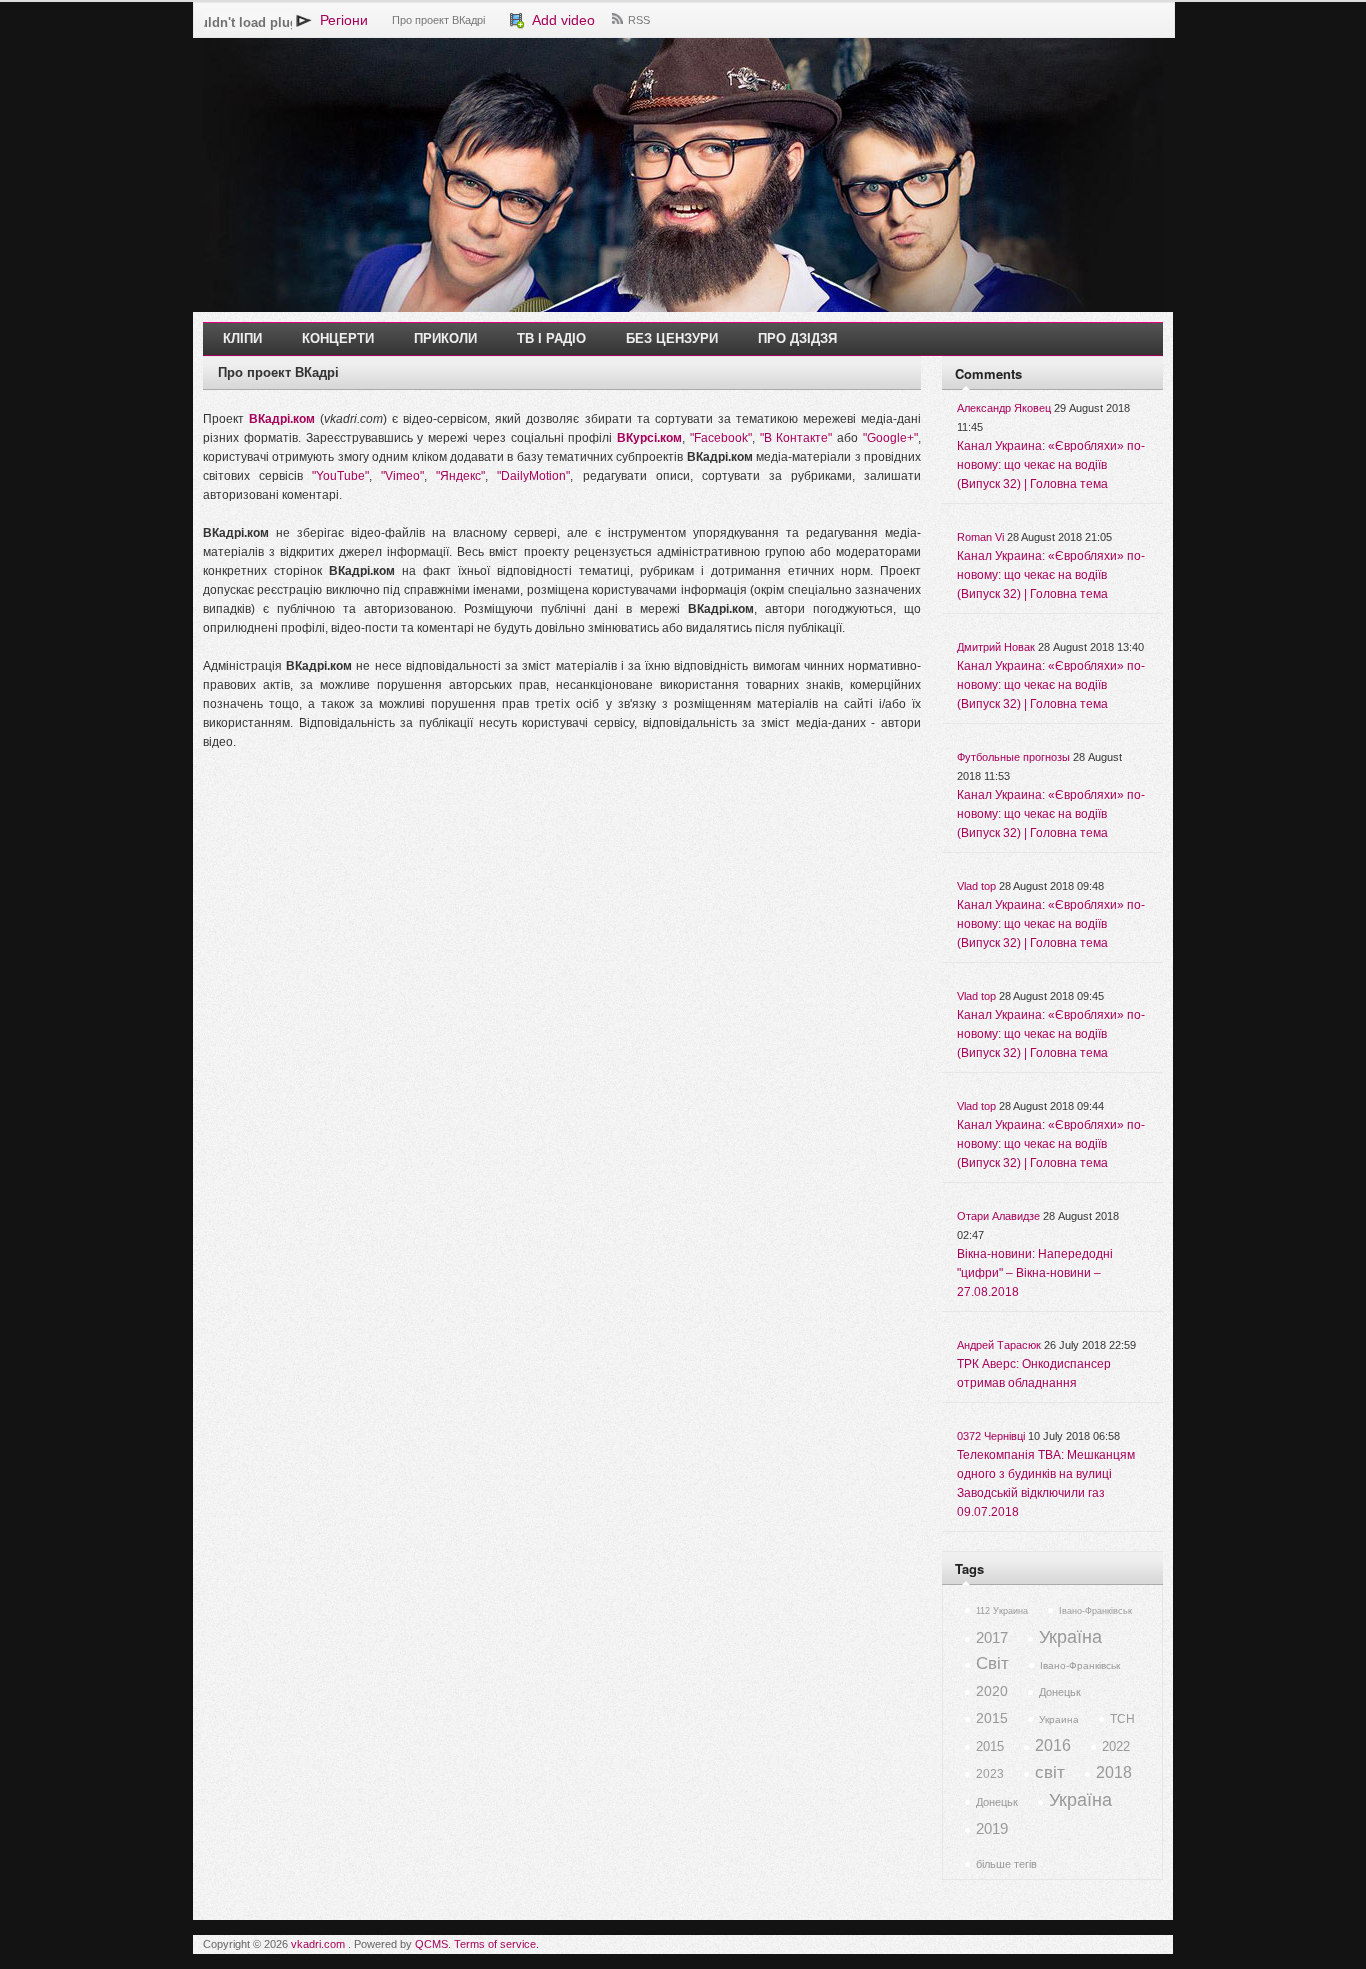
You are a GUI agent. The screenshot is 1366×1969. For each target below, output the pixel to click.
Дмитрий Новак (996, 647)
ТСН (1122, 1719)
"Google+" (890, 438)
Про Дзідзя (797, 338)
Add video (560, 20)
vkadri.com (318, 1944)
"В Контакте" (796, 438)
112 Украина (1002, 1611)
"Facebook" (721, 438)
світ (1050, 1772)
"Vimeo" (402, 476)
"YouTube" (340, 476)
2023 (990, 1774)
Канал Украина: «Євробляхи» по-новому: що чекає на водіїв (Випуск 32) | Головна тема (1051, 465)
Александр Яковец (1004, 408)
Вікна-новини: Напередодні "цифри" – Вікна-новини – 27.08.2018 (1035, 1273)
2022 (1116, 1746)
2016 (1053, 1745)
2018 (1114, 1772)
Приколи (445, 338)
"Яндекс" (460, 476)
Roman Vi (980, 537)
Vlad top (976, 886)
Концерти (338, 338)
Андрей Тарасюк (999, 1345)
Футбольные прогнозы (1013, 757)
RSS (639, 20)
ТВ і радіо (551, 338)
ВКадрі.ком (282, 419)
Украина (1059, 1719)
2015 (992, 1718)
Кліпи (242, 338)
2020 (992, 1691)
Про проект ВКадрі (438, 20)
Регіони (340, 20)
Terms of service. (496, 1944)
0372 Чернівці (991, 1436)
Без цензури (672, 338)
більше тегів (1006, 1864)
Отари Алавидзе (998, 1216)
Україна (1070, 1637)
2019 (992, 1828)
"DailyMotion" (533, 476)
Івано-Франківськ (1095, 1611)
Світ (992, 1663)
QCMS (431, 1944)
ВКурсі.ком (649, 438)
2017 (992, 1637)
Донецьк (1060, 1692)
